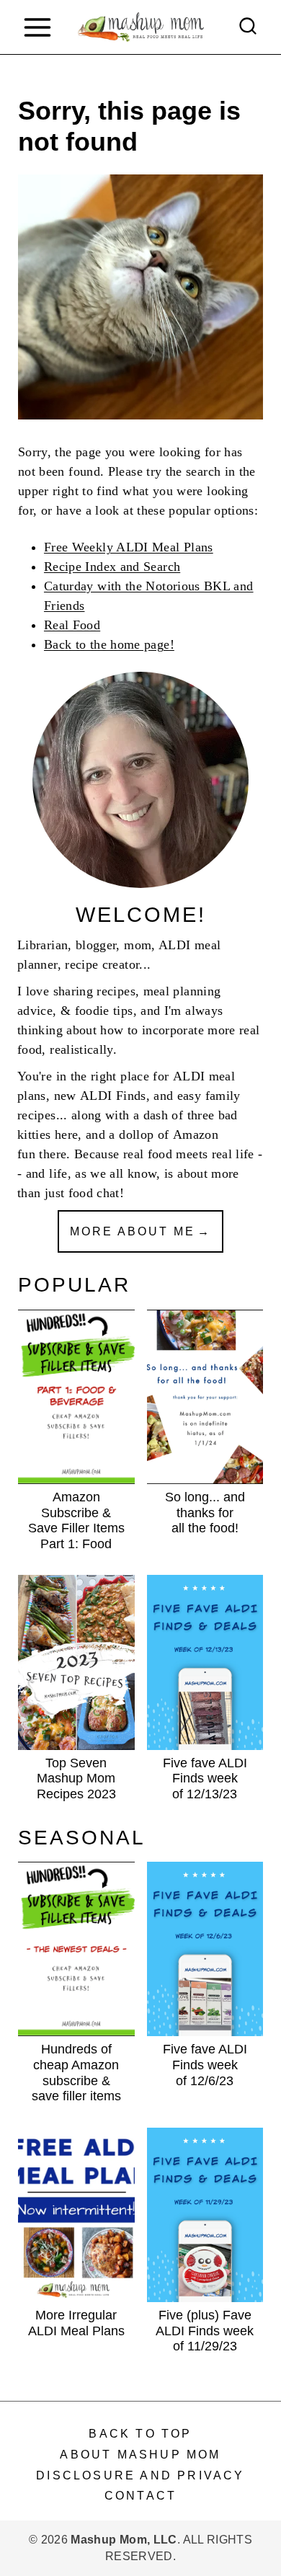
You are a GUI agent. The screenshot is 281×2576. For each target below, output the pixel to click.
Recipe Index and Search (112, 567)
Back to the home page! (109, 644)
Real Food (72, 625)
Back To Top (140, 2434)
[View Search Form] (248, 27)
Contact (140, 2496)
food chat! (97, 1193)
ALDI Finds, (115, 1096)
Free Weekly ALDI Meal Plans (129, 547)
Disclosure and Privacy (140, 2475)
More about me (133, 1231)
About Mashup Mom (140, 2455)
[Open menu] (37, 27)
